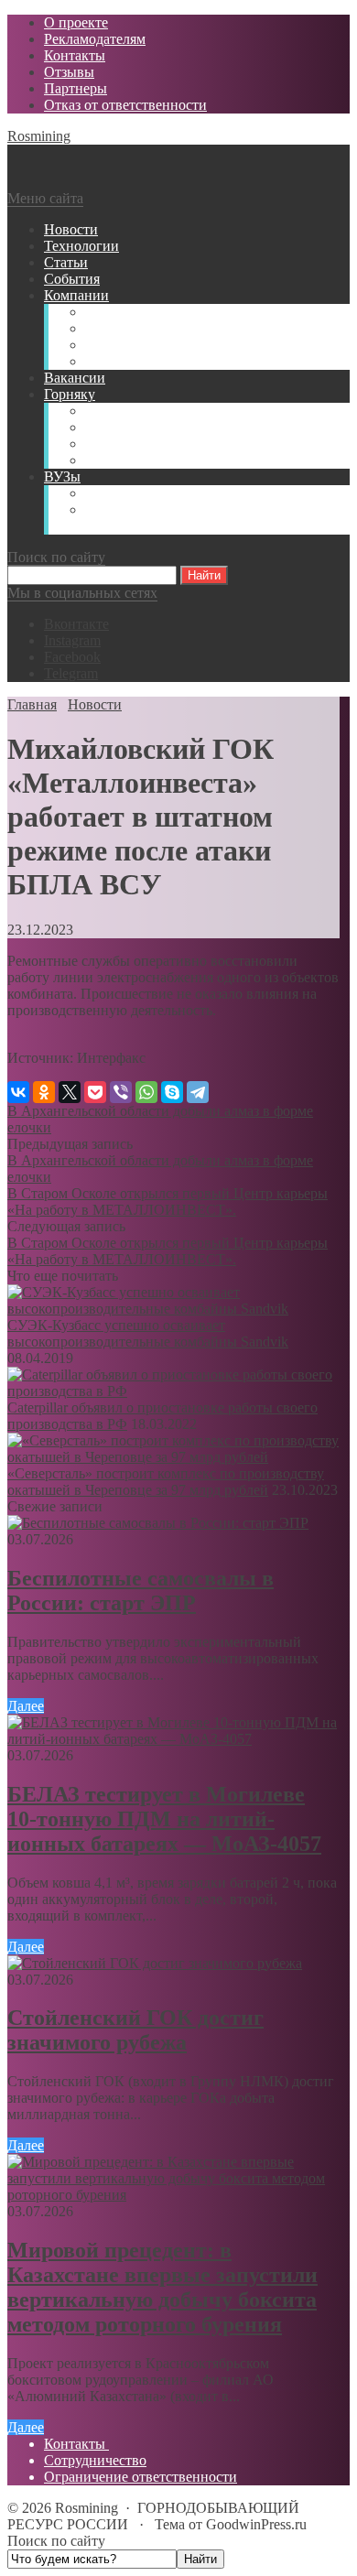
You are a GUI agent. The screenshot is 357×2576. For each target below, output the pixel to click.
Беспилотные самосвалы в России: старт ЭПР (141, 1591)
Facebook (72, 657)
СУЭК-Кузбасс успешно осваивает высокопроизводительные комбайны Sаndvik (148, 1333)
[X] (70, 1092)
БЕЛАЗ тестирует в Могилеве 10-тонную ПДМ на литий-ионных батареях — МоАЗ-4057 (164, 1819)
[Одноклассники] (44, 1092)
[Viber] (121, 1092)
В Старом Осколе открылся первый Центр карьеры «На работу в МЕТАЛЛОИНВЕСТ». (168, 1201)
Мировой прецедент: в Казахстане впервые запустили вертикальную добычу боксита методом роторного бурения (162, 2287)
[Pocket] (95, 1092)
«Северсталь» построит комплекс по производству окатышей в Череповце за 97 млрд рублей (166, 1482)
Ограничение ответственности (141, 2477)
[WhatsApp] (146, 1092)
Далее (26, 1706)
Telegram (71, 673)
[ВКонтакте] (18, 1092)
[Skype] (172, 1092)
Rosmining (39, 136)
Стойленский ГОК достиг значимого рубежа (135, 2030)
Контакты (76, 2444)
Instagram (72, 640)
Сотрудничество (95, 2460)
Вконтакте (76, 624)
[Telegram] (198, 1092)
